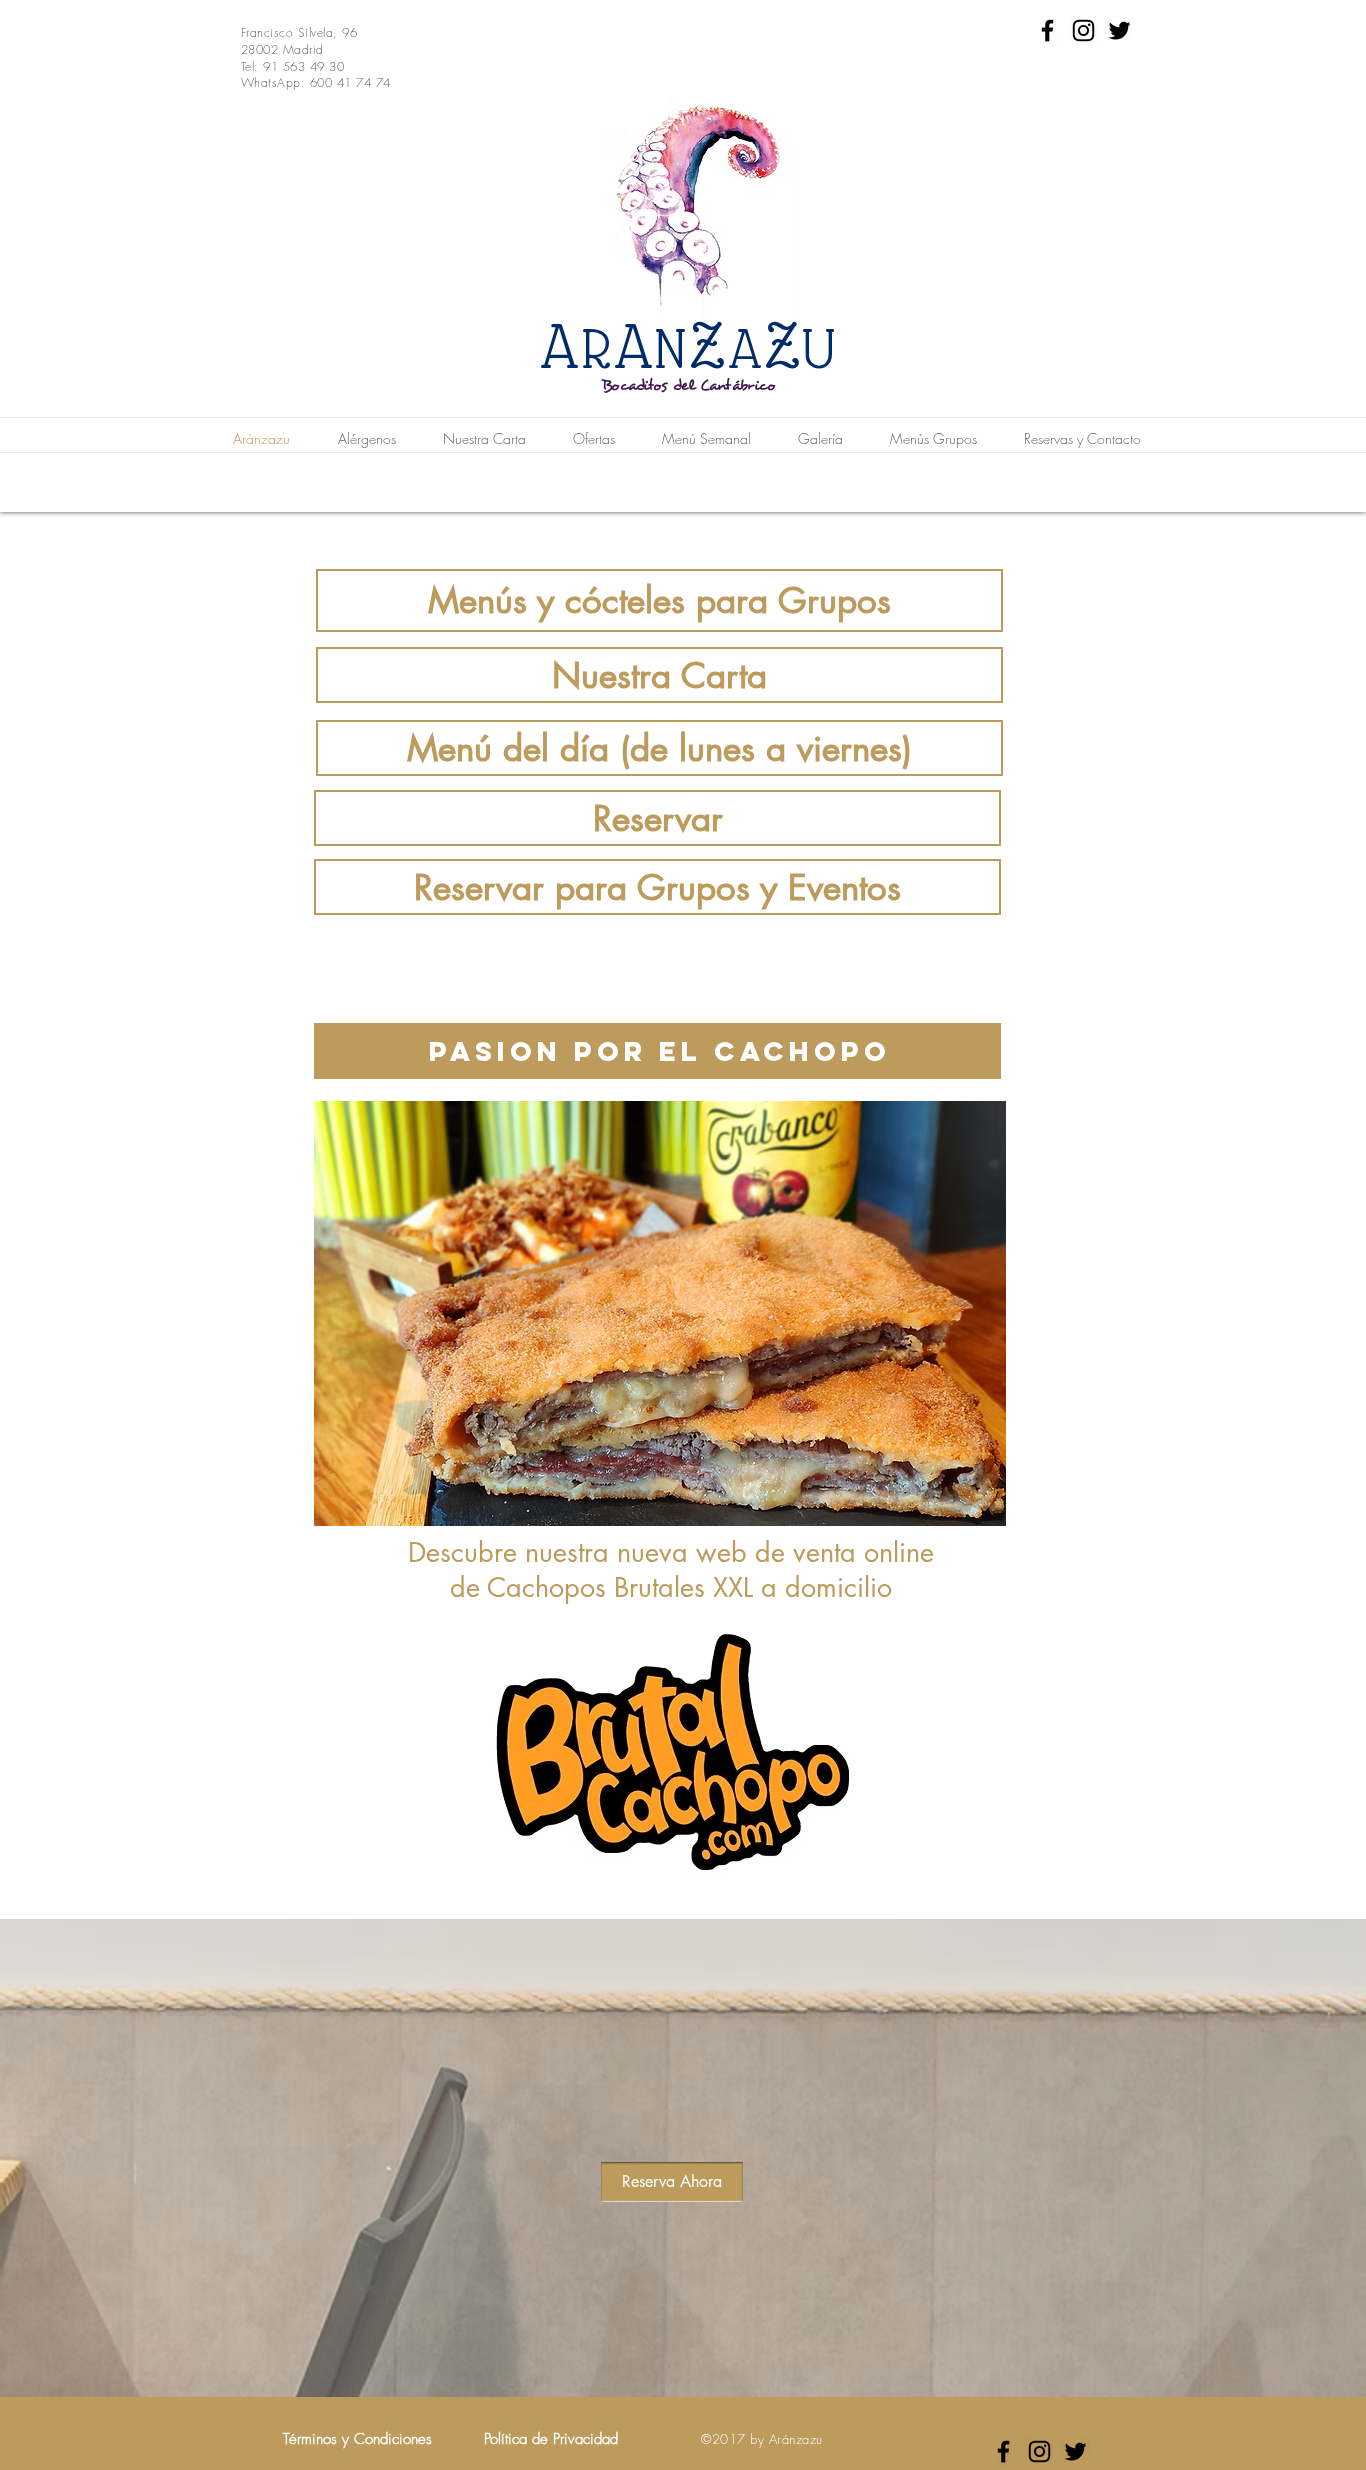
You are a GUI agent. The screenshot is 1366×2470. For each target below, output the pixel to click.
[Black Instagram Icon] (1083, 30)
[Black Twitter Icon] (1119, 30)
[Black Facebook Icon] (1047, 30)
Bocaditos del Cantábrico (689, 385)
